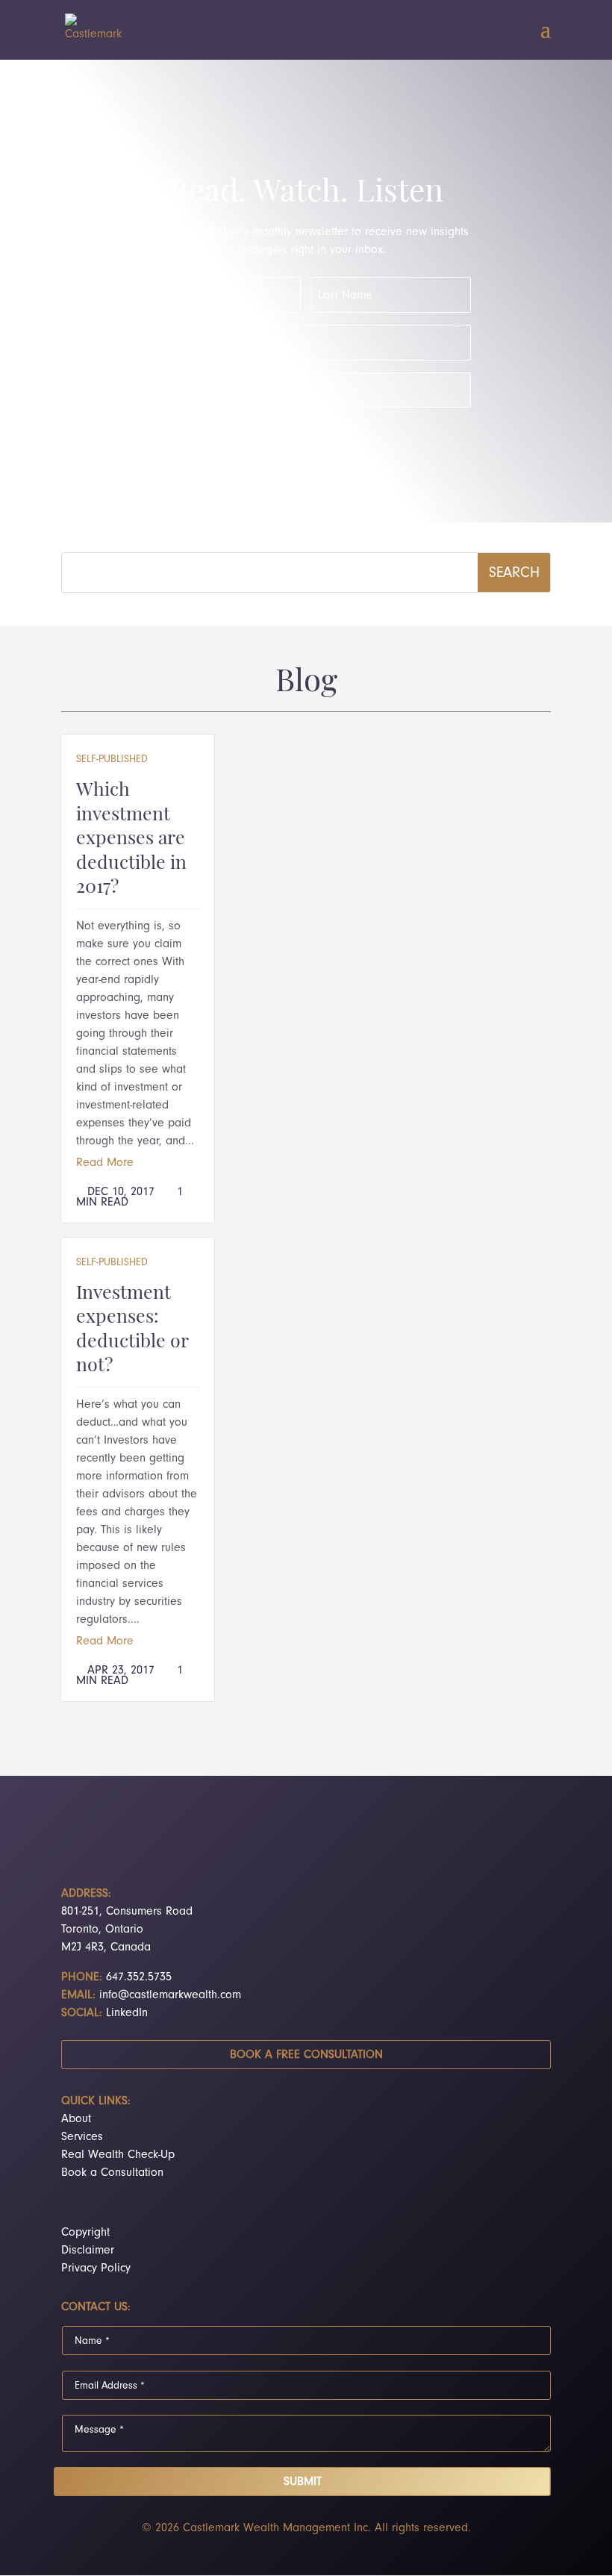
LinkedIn (127, 2012)
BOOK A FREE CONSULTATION (306, 2054)
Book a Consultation (112, 2172)
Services (82, 2136)
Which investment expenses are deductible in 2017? (131, 839)
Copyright (85, 2232)
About (76, 2118)
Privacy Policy (96, 2268)
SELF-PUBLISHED (112, 759)
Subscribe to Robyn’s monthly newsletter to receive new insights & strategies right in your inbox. (306, 240)
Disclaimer (88, 2250)
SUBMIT (303, 2481)
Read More (105, 1162)
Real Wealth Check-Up (118, 2154)
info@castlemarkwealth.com (170, 1995)
